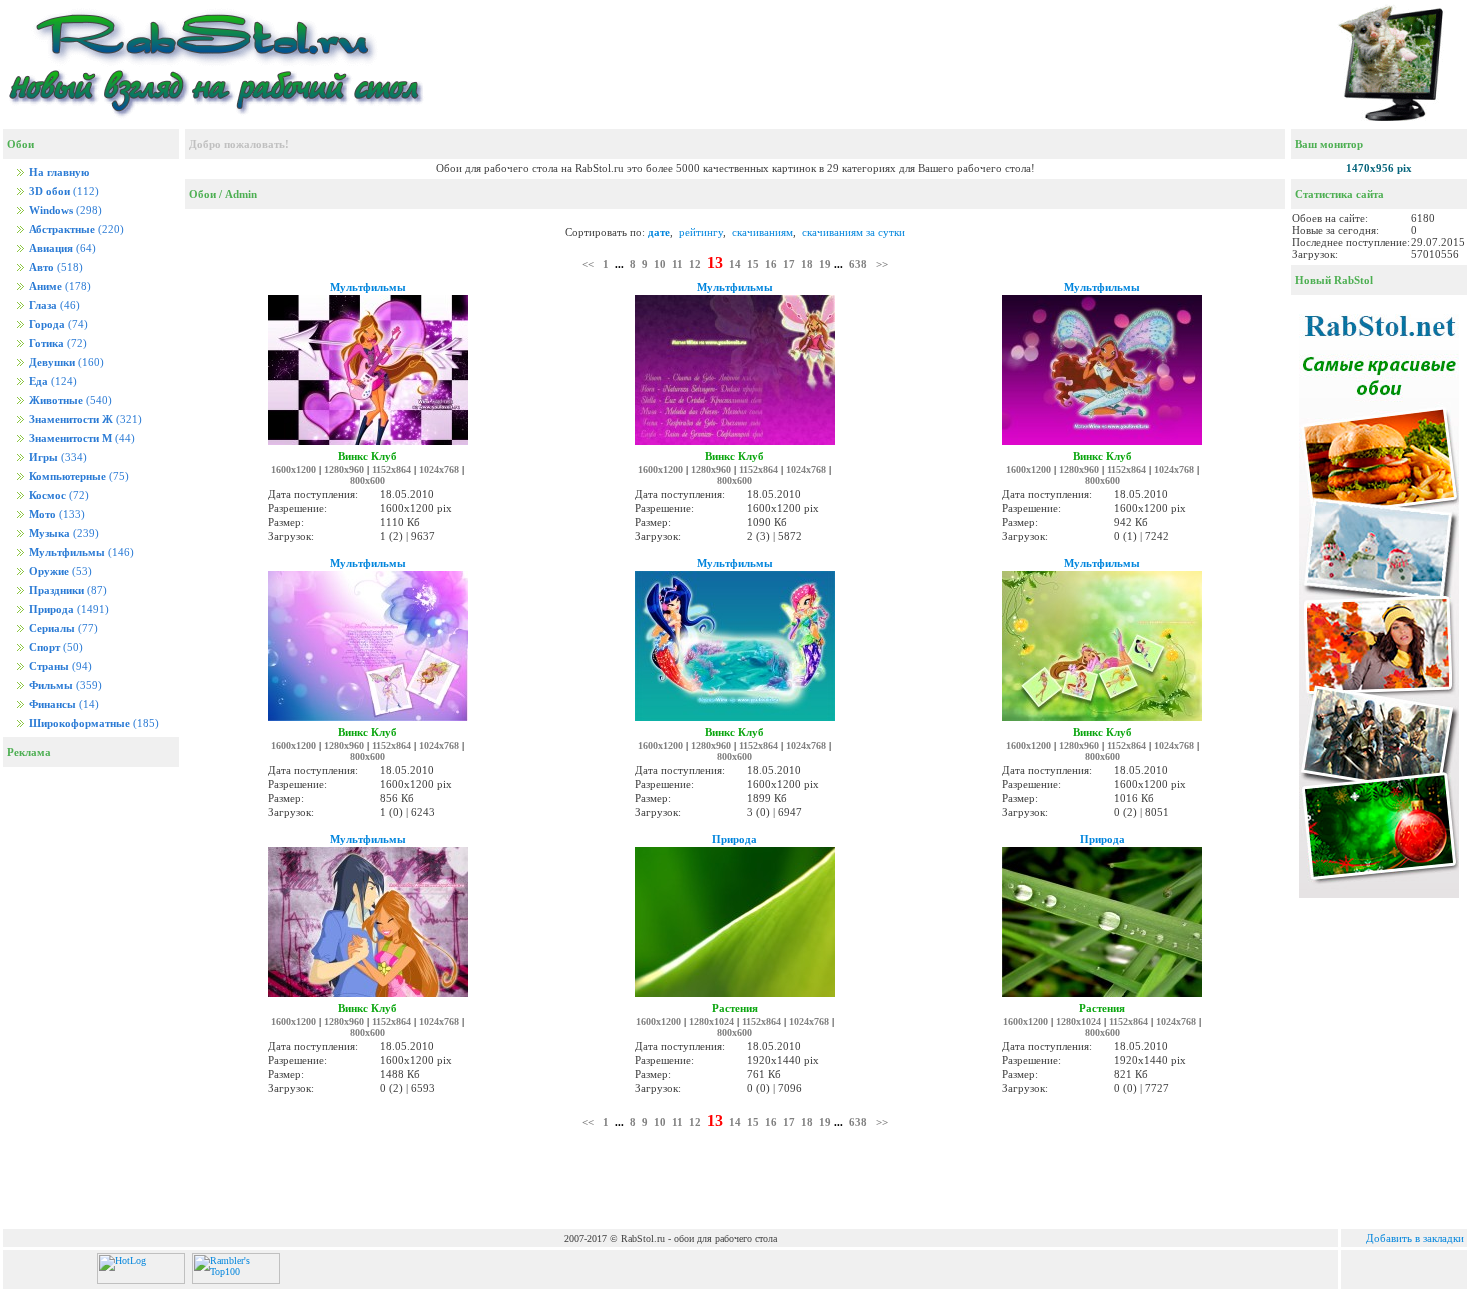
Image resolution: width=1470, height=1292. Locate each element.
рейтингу (701, 232)
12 (695, 264)
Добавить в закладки (1415, 1238)
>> (882, 264)
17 (789, 264)
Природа (734, 839)
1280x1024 (711, 1021)
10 (660, 264)
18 (807, 264)
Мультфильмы (368, 287)
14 (735, 264)
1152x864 (391, 469)
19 (825, 264)
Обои (202, 194)
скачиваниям (762, 232)
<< (588, 264)
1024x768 (439, 469)
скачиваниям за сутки (853, 232)
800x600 (367, 480)
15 (753, 264)
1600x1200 (293, 469)
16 (771, 264)
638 (858, 264)
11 (677, 264)
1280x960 (344, 469)
